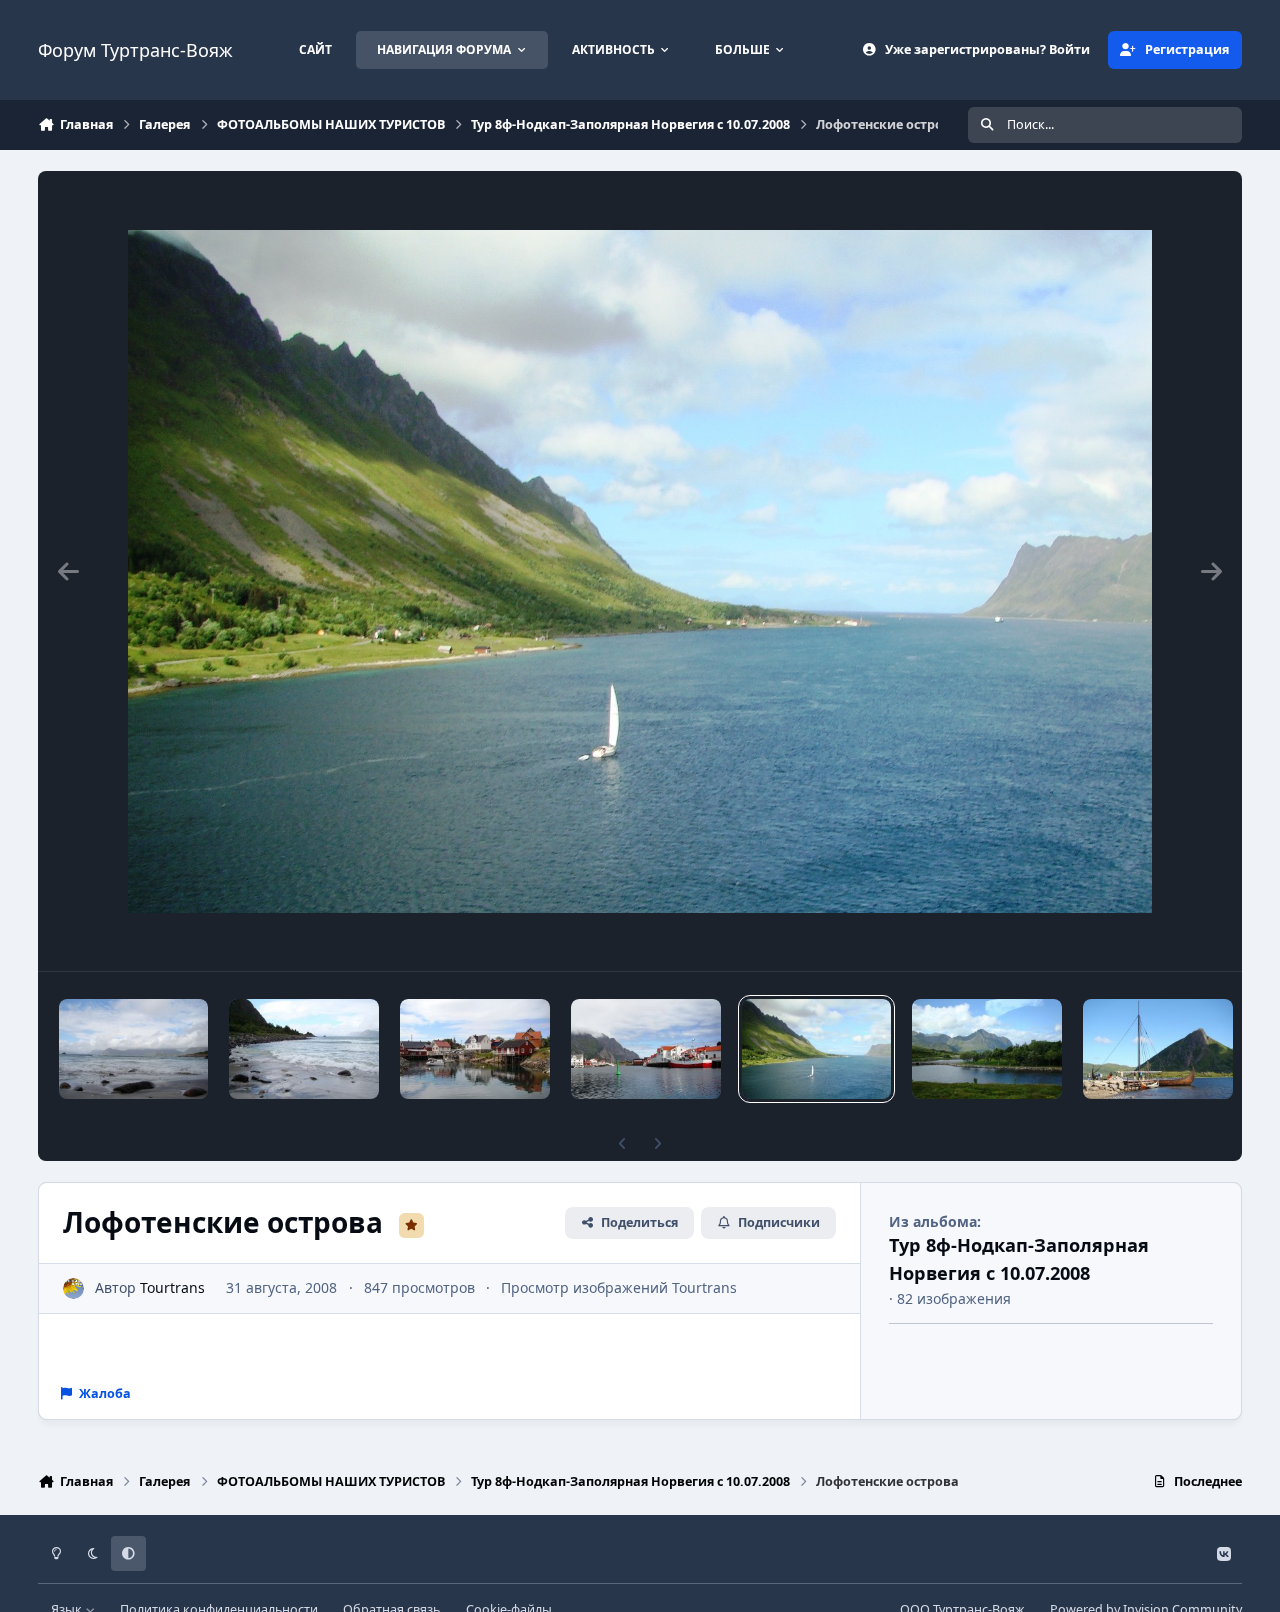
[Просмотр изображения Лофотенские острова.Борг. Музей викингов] (1158, 1049)
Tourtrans (172, 1287)
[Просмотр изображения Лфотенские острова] (304, 1049)
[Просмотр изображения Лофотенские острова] (133, 1049)
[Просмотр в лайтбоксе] (640, 571)
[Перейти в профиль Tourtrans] (73, 1288)
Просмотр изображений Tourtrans (619, 1287)
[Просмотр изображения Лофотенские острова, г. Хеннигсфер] (475, 1049)
